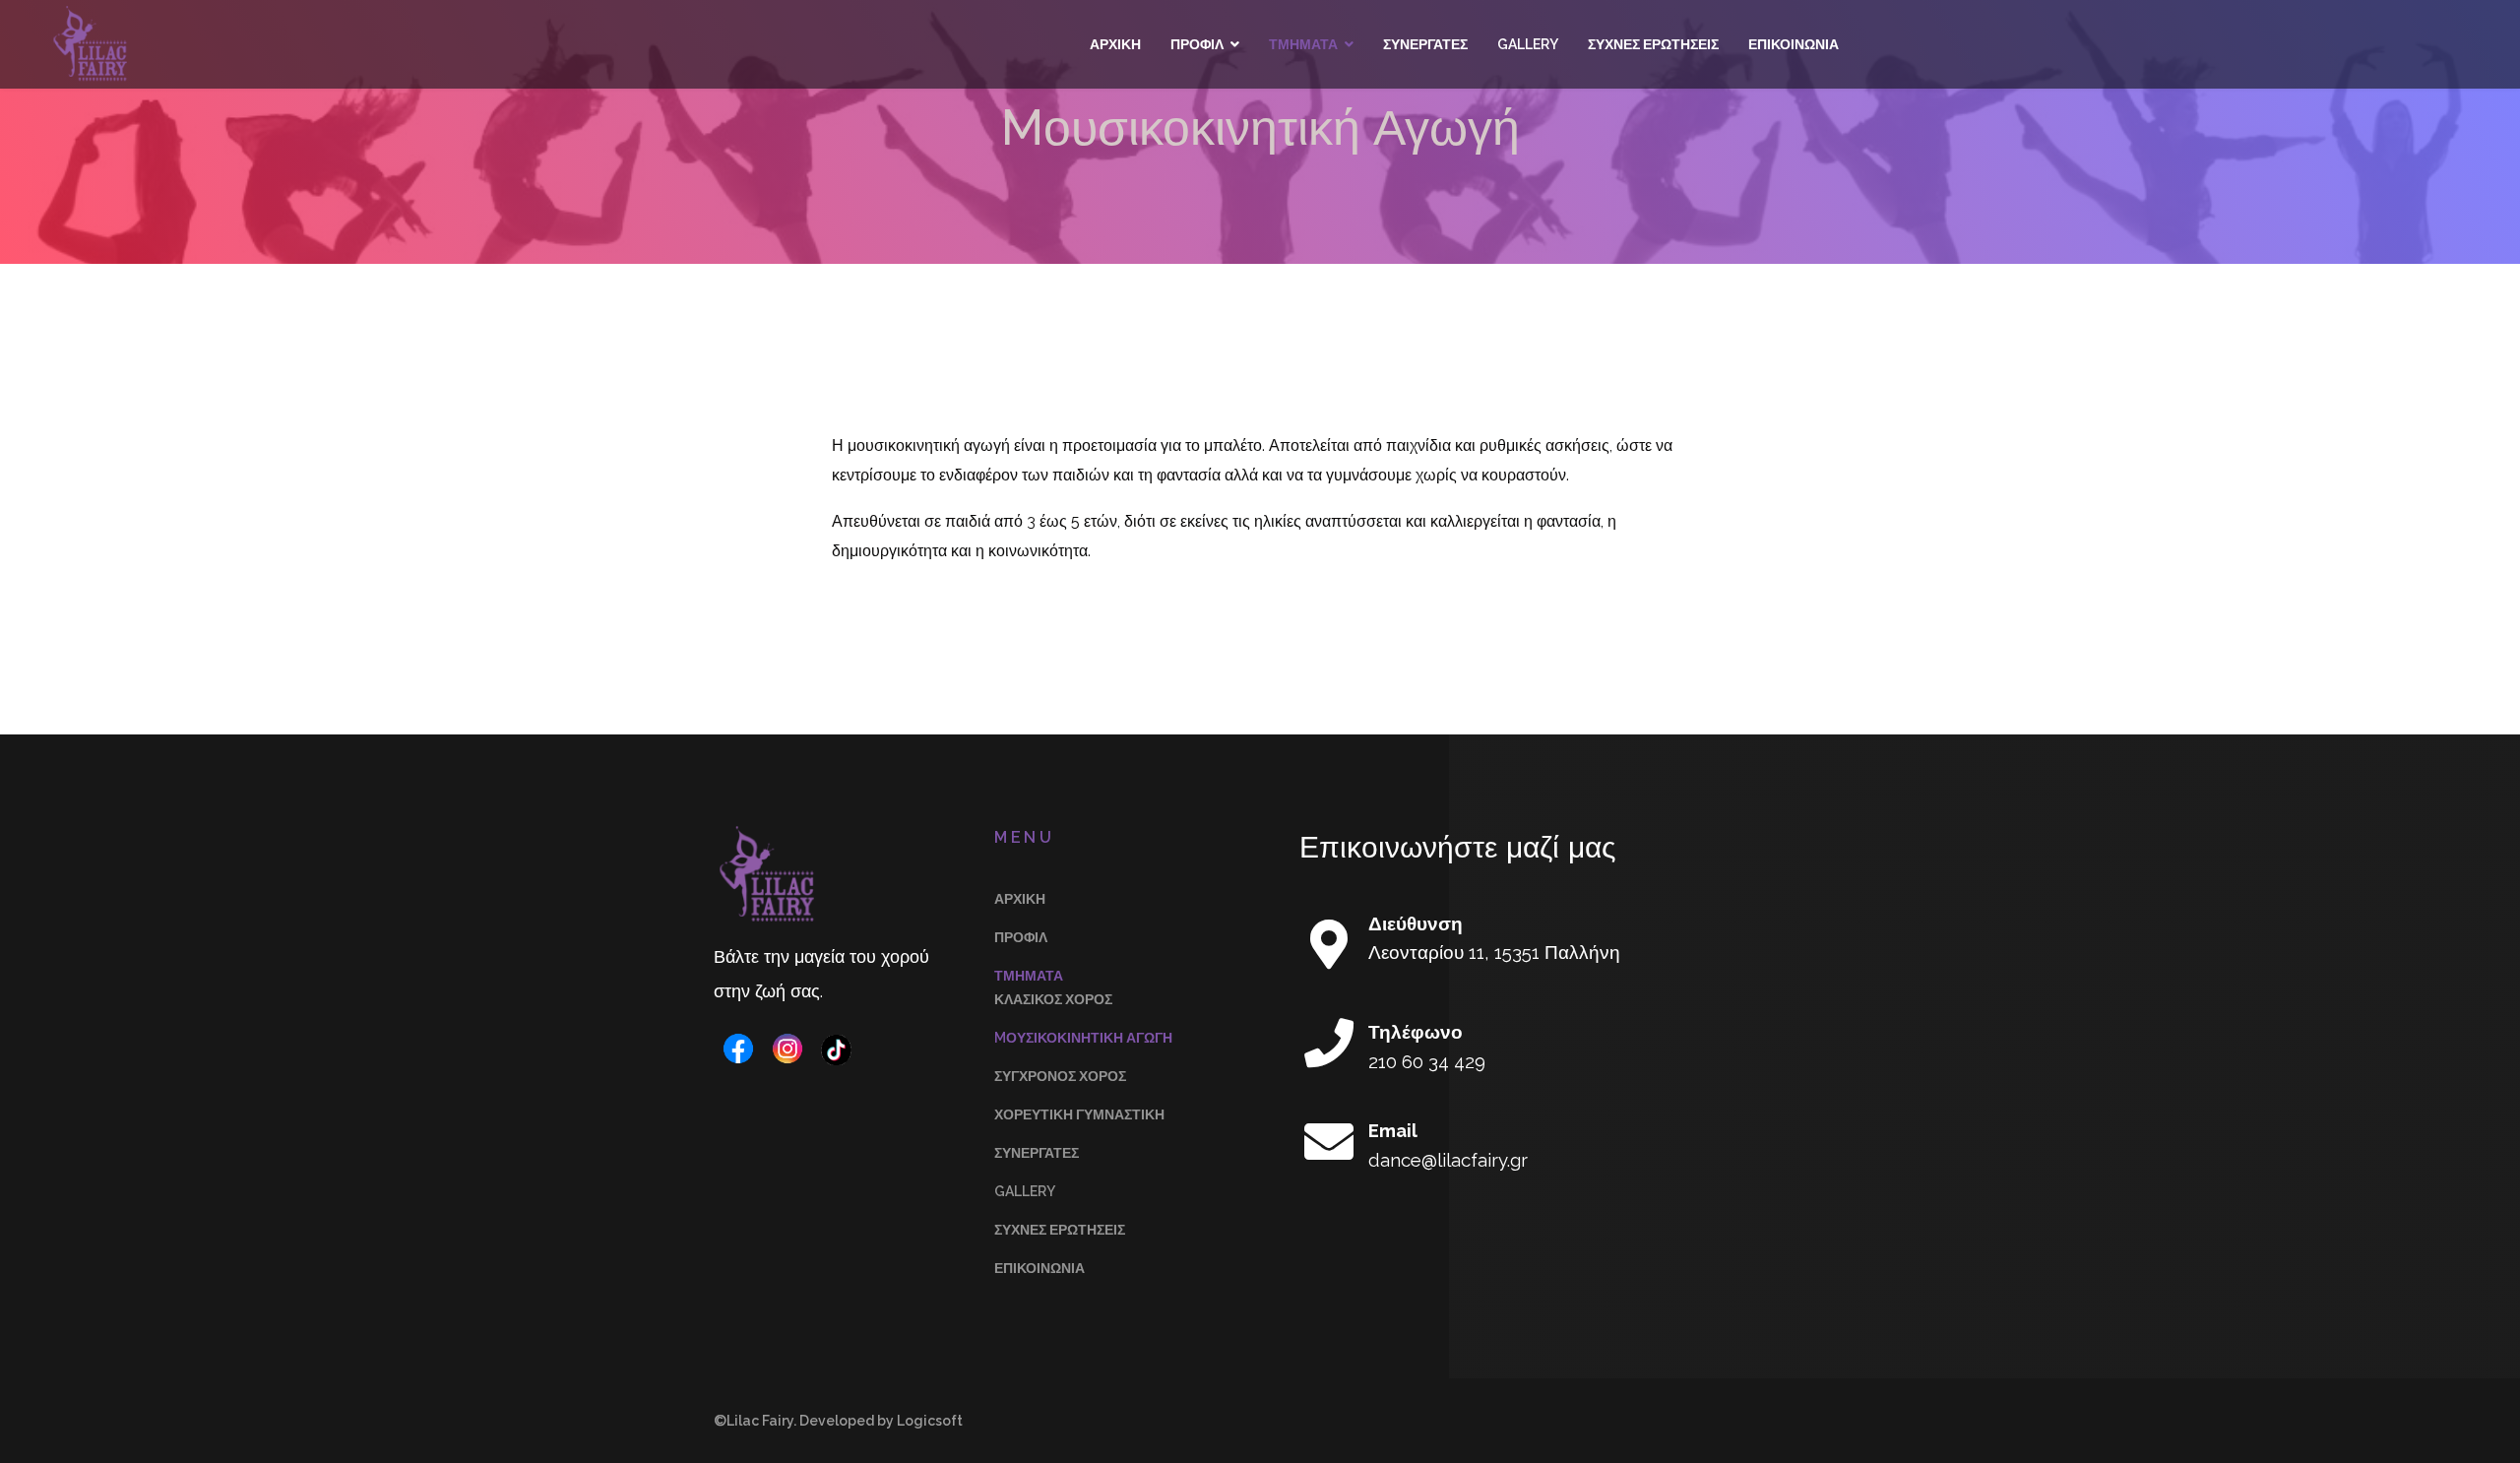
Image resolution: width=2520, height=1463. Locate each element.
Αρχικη (1115, 44)
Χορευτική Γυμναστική (1079, 1114)
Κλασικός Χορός (1053, 999)
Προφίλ (1197, 44)
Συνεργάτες (1425, 44)
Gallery (1528, 44)
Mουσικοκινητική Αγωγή (1083, 1038)
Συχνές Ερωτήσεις (1653, 44)
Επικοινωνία (1794, 44)
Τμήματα (1303, 44)
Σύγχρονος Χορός (1060, 1076)
